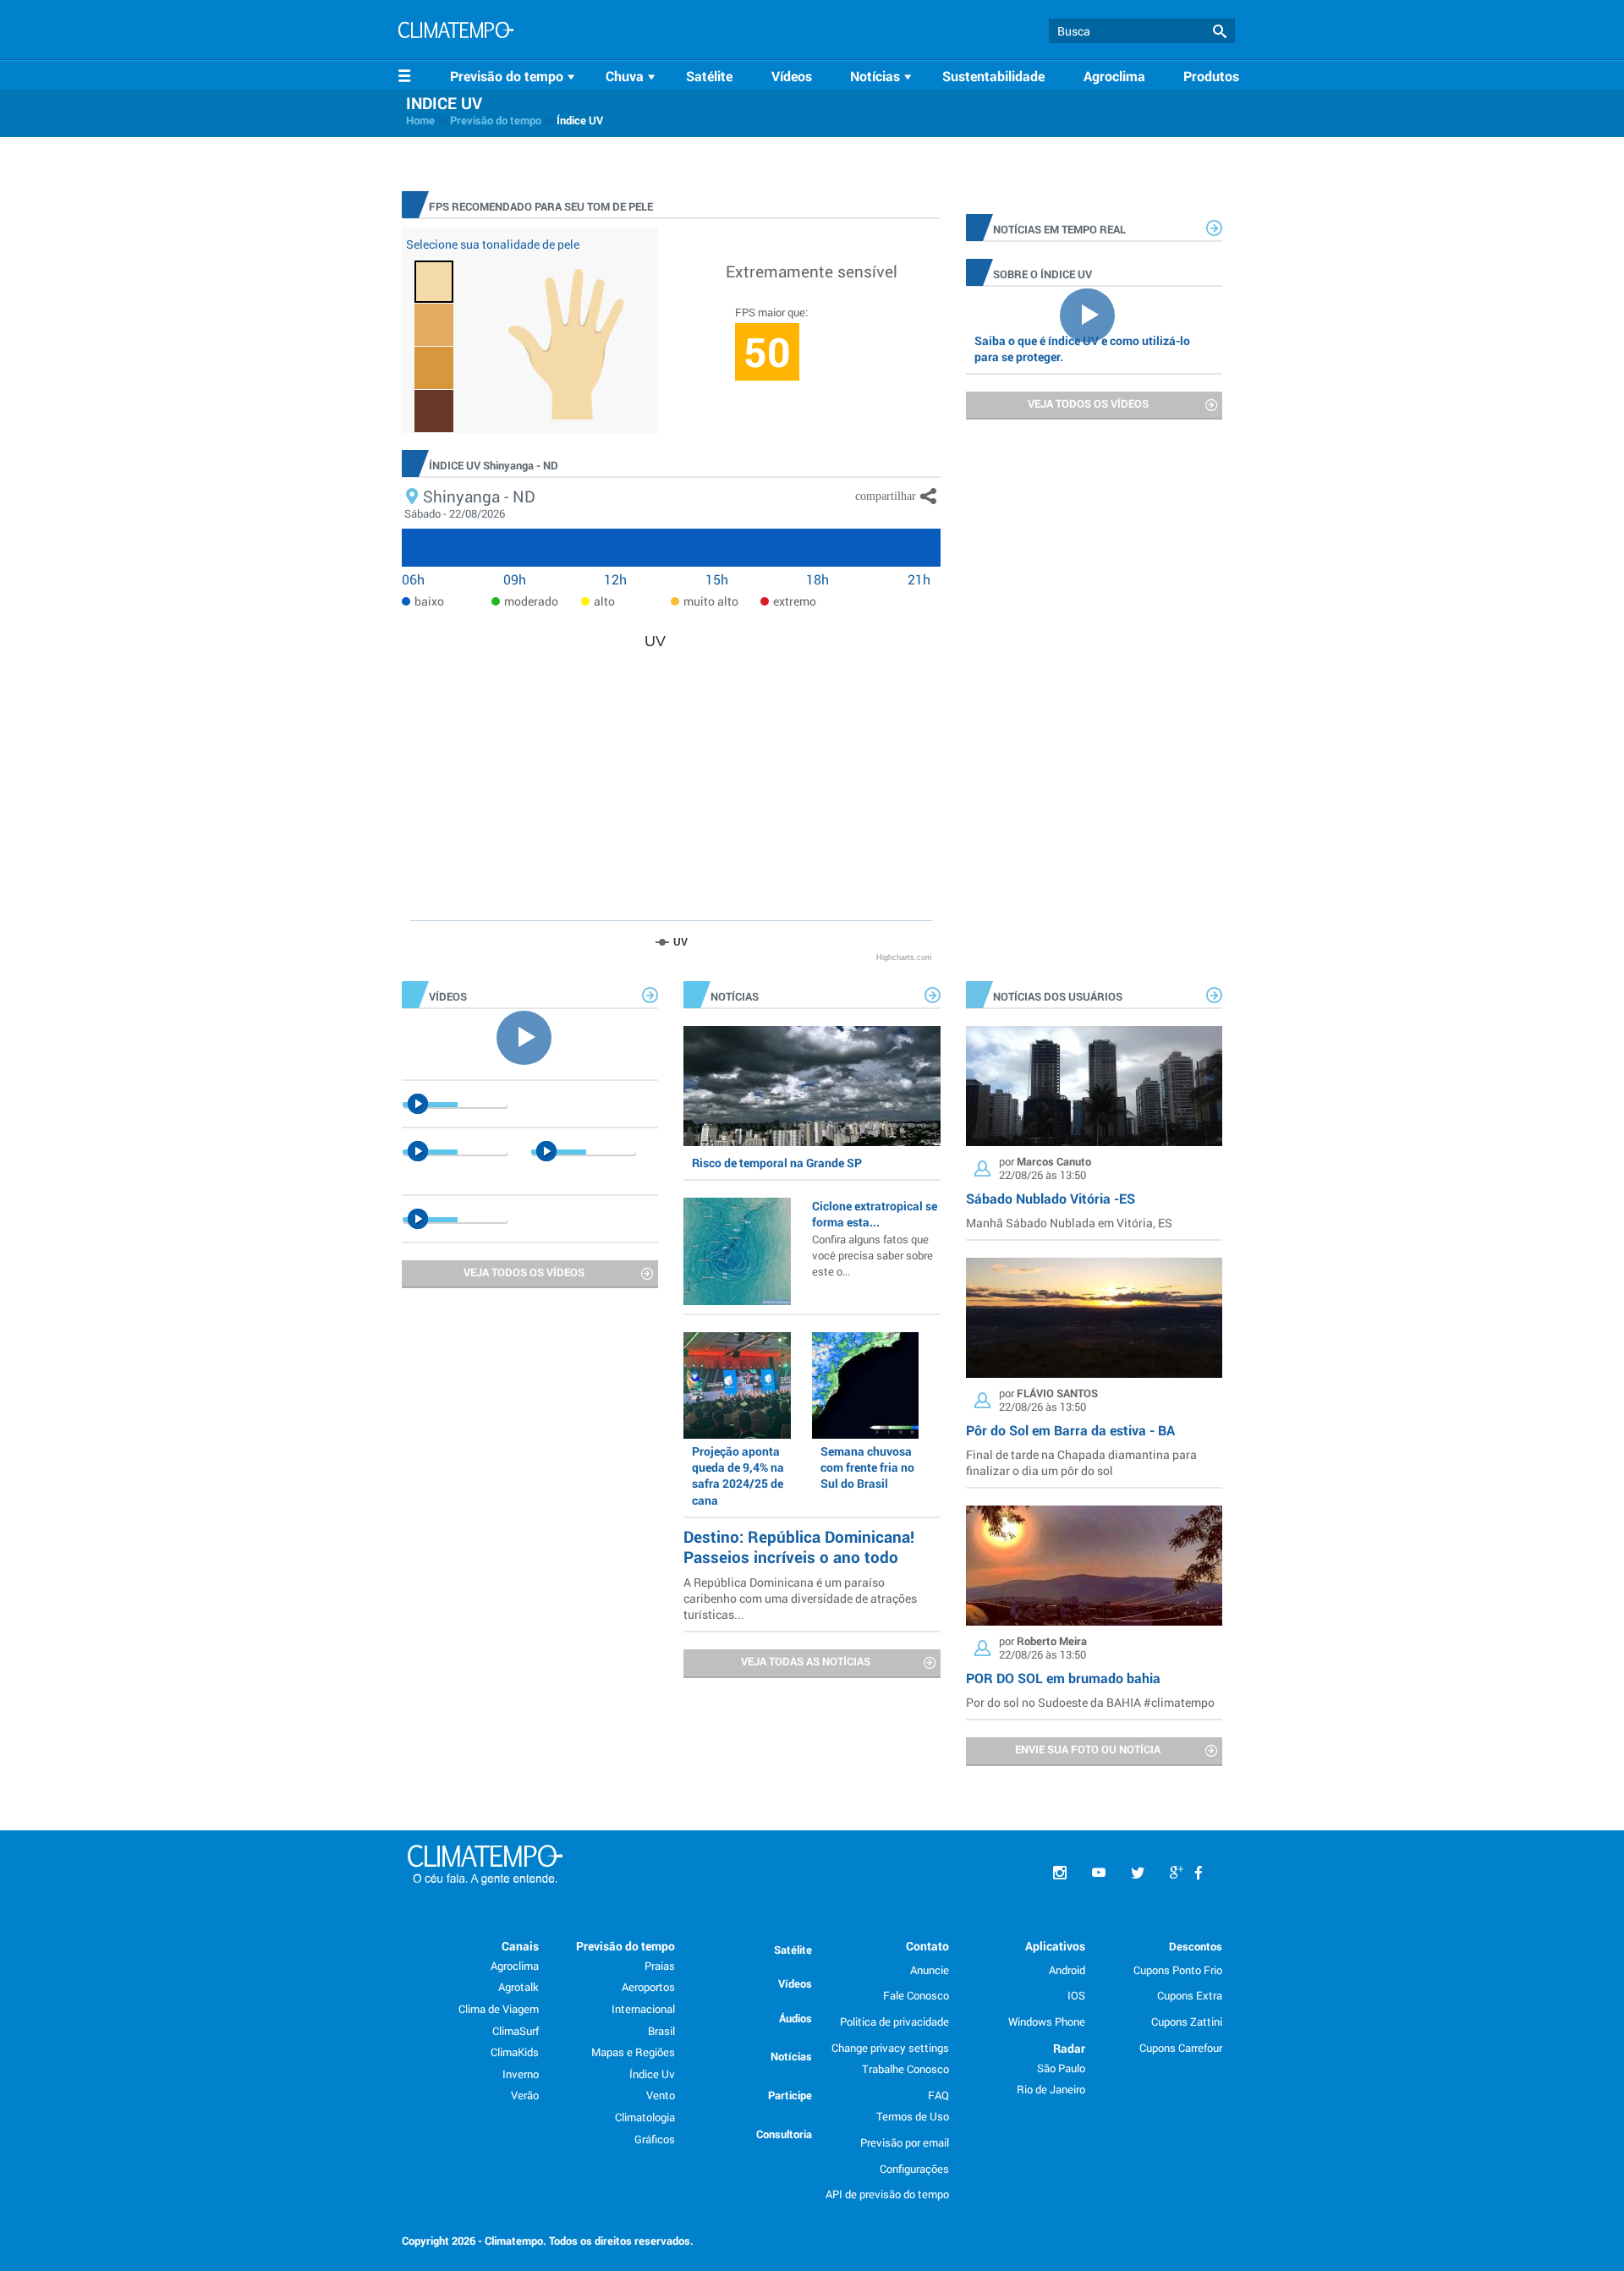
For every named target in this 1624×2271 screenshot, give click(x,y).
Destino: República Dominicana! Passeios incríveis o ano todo (799, 1547)
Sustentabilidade (993, 76)
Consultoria (784, 2134)
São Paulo (1061, 2068)
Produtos (1211, 76)
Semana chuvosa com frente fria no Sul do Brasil (867, 1467)
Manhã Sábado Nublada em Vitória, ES (1069, 1223)
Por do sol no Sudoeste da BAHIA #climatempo (1090, 1702)
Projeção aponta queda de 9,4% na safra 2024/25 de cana (738, 1476)
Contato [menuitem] (927, 1946)
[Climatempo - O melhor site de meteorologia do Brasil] (456, 32)
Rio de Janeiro (1051, 2089)
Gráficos (655, 2139)
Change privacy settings (890, 2048)
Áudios (796, 2018)
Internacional (643, 2009)
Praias (660, 1966)
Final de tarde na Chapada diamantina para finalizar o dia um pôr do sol (1081, 1462)
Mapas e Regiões (633, 2052)
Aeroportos (648, 1987)
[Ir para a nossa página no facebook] (1199, 1873)
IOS (1076, 1995)
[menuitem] (515, 76)
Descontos (1196, 1946)
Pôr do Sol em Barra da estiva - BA (1070, 1430)
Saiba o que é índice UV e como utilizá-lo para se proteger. (1082, 348)
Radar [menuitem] (1069, 2048)
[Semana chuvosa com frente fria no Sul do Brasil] (865, 1385)
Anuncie (930, 1970)
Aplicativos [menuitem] (1055, 1946)
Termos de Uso (913, 2116)
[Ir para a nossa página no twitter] (1138, 1873)
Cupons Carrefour (1181, 2048)
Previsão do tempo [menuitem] (625, 1946)
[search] (1142, 31)
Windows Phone (1047, 2021)
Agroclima (1114, 76)
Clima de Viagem (499, 2009)
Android (1067, 1970)
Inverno (521, 2074)
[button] (1220, 32)
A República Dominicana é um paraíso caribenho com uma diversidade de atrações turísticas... (800, 1598)
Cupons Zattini (1187, 2021)
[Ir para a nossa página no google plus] (1177, 1873)
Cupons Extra (1190, 1995)
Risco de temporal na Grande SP (777, 1163)
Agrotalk (518, 1987)
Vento (661, 2095)
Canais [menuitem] (520, 1946)
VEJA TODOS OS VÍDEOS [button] (1088, 403)
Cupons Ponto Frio (1178, 1970)
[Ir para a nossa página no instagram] (1060, 1873)
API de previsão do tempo (887, 2194)
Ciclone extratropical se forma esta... (875, 1238)
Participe (790, 2095)
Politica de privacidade (894, 2021)
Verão (525, 2095)
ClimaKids (515, 2052)
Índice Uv (652, 2074)
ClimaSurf (516, 2031)
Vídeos (792, 76)
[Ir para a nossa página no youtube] (1099, 1873)
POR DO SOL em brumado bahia (1063, 1678)
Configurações (914, 2169)
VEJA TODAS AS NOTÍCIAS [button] (806, 1661)
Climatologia (645, 2117)
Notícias (791, 2056)
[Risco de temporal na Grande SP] (812, 1086)
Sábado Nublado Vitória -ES (1051, 1198)
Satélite (709, 76)
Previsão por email (905, 2142)
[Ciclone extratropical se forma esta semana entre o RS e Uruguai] (737, 1251)
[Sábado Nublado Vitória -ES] (1094, 1086)
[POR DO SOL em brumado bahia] (1094, 1566)
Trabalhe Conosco (905, 2069)
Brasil (661, 2031)
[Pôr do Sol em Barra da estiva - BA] (1094, 1318)
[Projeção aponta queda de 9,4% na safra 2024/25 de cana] (737, 1385)
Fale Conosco (916, 1995)
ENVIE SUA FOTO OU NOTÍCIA (1088, 1749)
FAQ (938, 2095)
